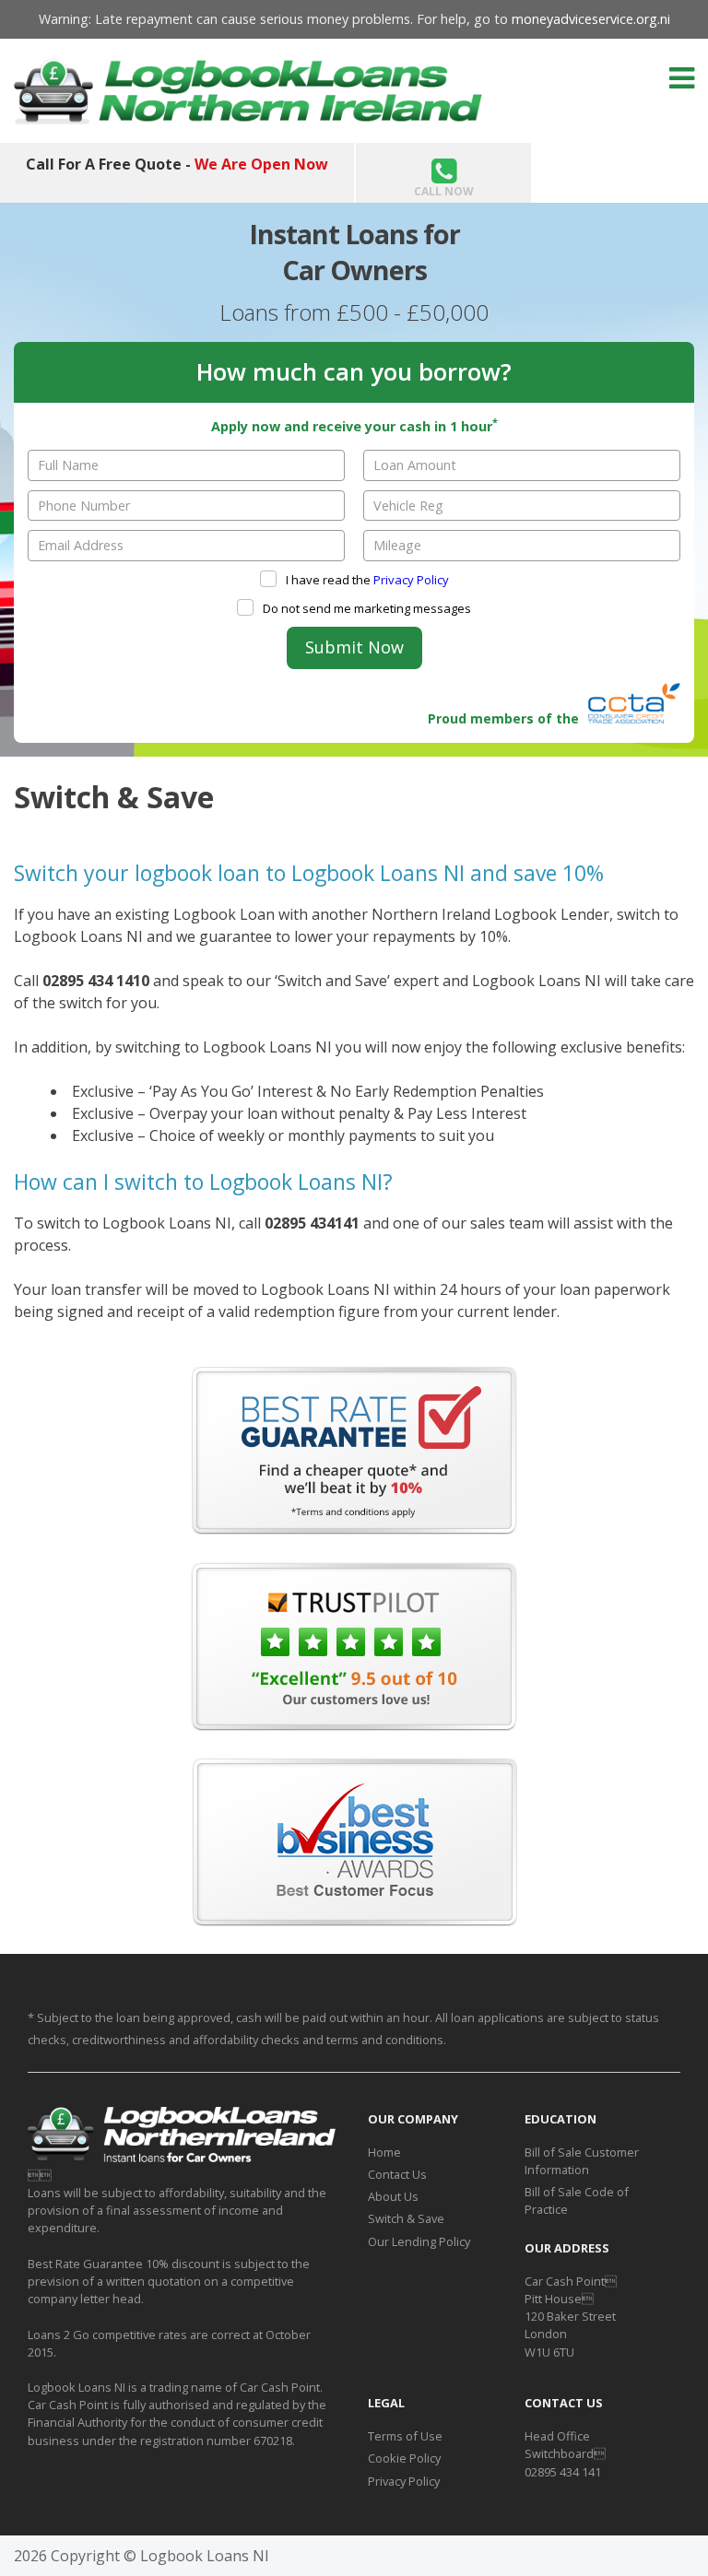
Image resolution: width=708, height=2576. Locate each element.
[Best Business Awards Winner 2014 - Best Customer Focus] (354, 1921)
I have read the (366, 580)
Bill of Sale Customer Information (582, 2161)
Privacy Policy (411, 580)
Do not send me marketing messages (366, 608)
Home (384, 2152)
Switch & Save (406, 2218)
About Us (393, 2196)
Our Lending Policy (419, 2241)
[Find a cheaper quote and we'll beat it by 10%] (354, 1529)
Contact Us (397, 2174)
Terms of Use (405, 2436)
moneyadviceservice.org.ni (591, 19)
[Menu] (682, 77)
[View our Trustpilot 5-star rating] (354, 1725)
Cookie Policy (404, 2458)
